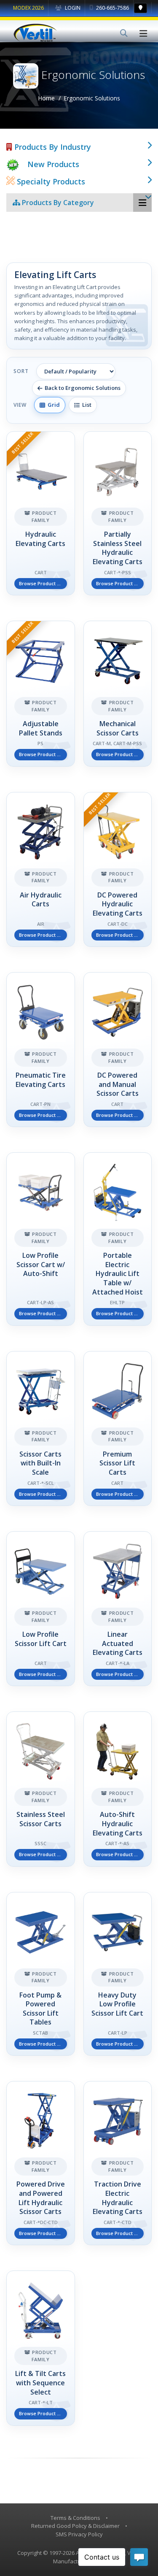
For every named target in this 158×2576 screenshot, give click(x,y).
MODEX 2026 (28, 8)
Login (72, 8)
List (86, 405)
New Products (53, 164)
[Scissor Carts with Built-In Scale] (41, 1429)
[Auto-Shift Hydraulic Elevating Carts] (118, 1789)
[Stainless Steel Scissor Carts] (41, 1789)
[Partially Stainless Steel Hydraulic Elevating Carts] (118, 513)
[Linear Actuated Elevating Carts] (118, 1609)
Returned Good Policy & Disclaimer (75, 2526)
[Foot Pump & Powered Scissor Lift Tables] (41, 1974)
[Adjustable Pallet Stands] (41, 694)
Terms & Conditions (75, 2518)
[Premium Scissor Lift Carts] (118, 1429)
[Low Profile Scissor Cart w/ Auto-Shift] (41, 1239)
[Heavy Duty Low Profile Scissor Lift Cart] (118, 1974)
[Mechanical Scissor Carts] (118, 694)
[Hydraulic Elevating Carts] (41, 513)
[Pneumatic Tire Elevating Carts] (41, 1050)
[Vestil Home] (35, 33)
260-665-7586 (112, 8)
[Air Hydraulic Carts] (41, 869)
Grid (52, 405)
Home (46, 98)
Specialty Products (50, 181)
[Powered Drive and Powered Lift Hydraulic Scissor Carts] (41, 2163)
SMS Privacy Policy (79, 2534)
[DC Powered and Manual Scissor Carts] (118, 1050)
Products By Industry (52, 147)
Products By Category (57, 203)
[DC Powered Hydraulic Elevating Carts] (118, 869)
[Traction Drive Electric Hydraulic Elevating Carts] (118, 2163)
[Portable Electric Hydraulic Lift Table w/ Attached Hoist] (118, 1239)
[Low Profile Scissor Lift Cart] (41, 1609)
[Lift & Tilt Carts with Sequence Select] (41, 2348)
